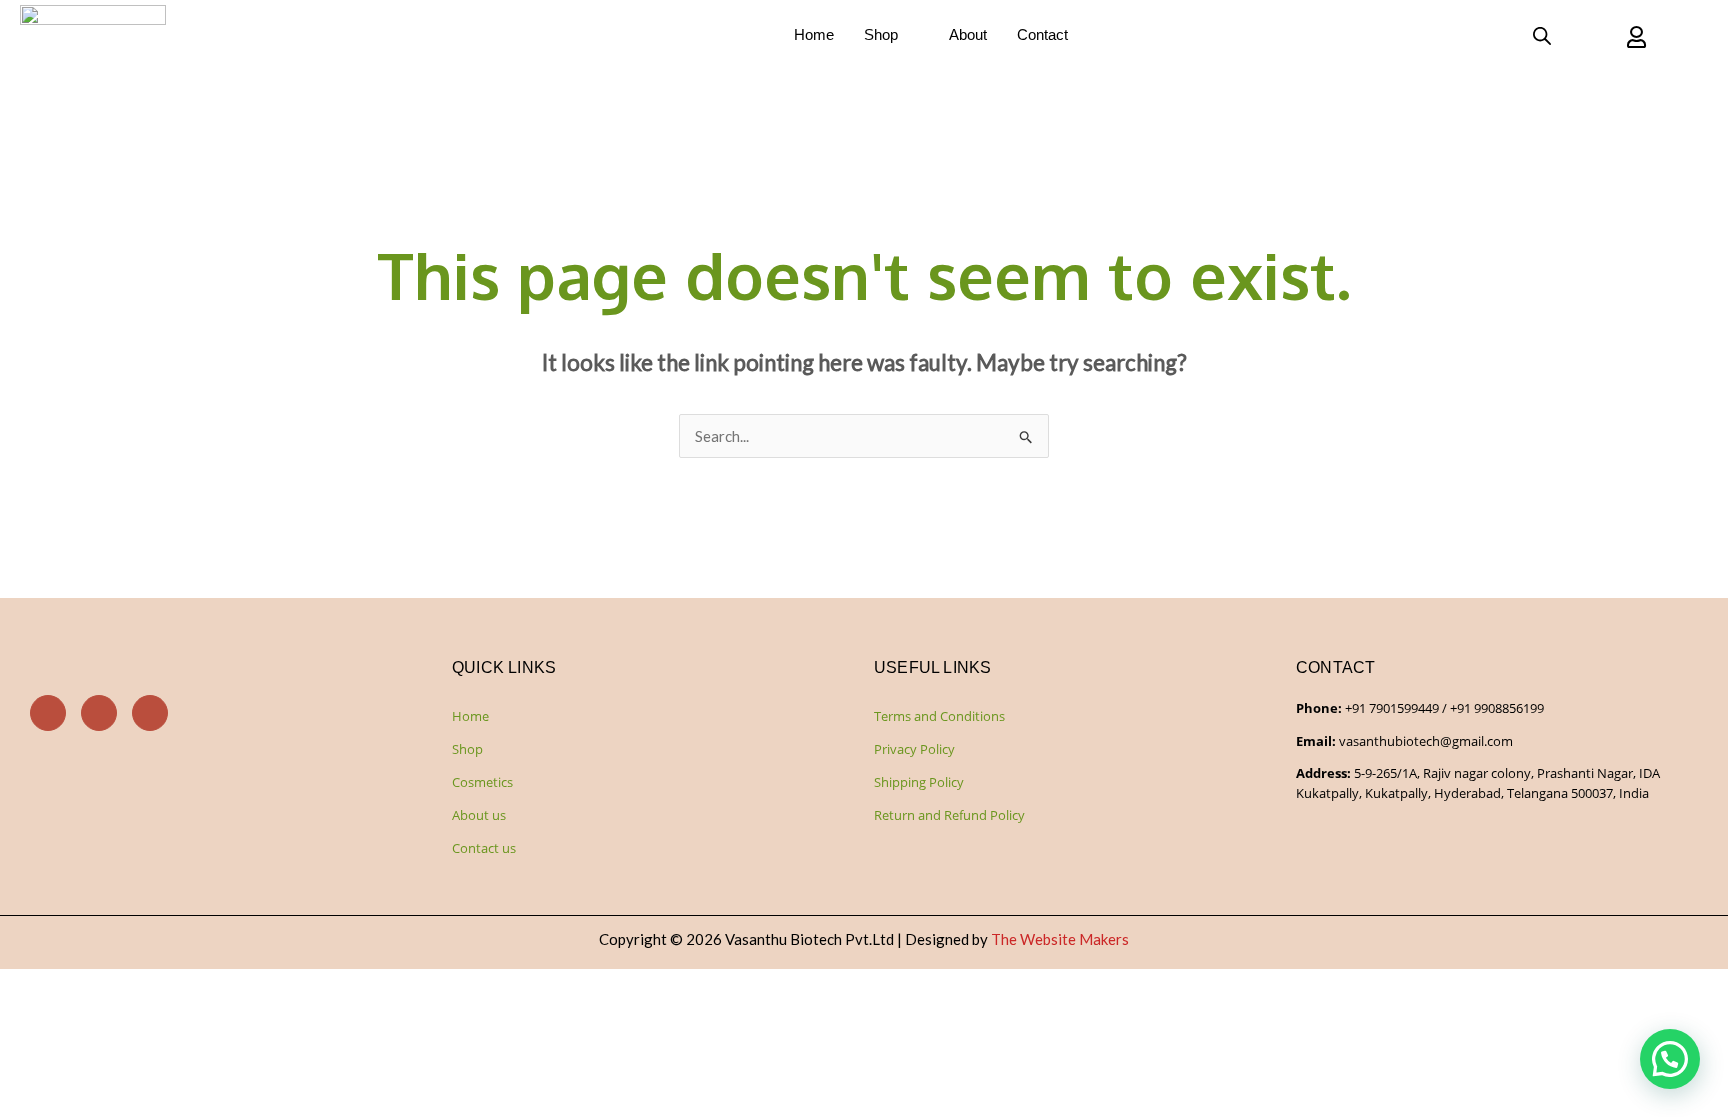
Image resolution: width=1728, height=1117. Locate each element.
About (968, 34)
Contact (1042, 34)
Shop (881, 34)
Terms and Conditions (939, 716)
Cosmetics (482, 782)
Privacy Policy (914, 749)
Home (814, 34)
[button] (1670, 1059)
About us (479, 815)
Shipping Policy (919, 782)
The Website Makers (1060, 939)
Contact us (484, 848)
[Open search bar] (1542, 35)
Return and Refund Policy (949, 815)
